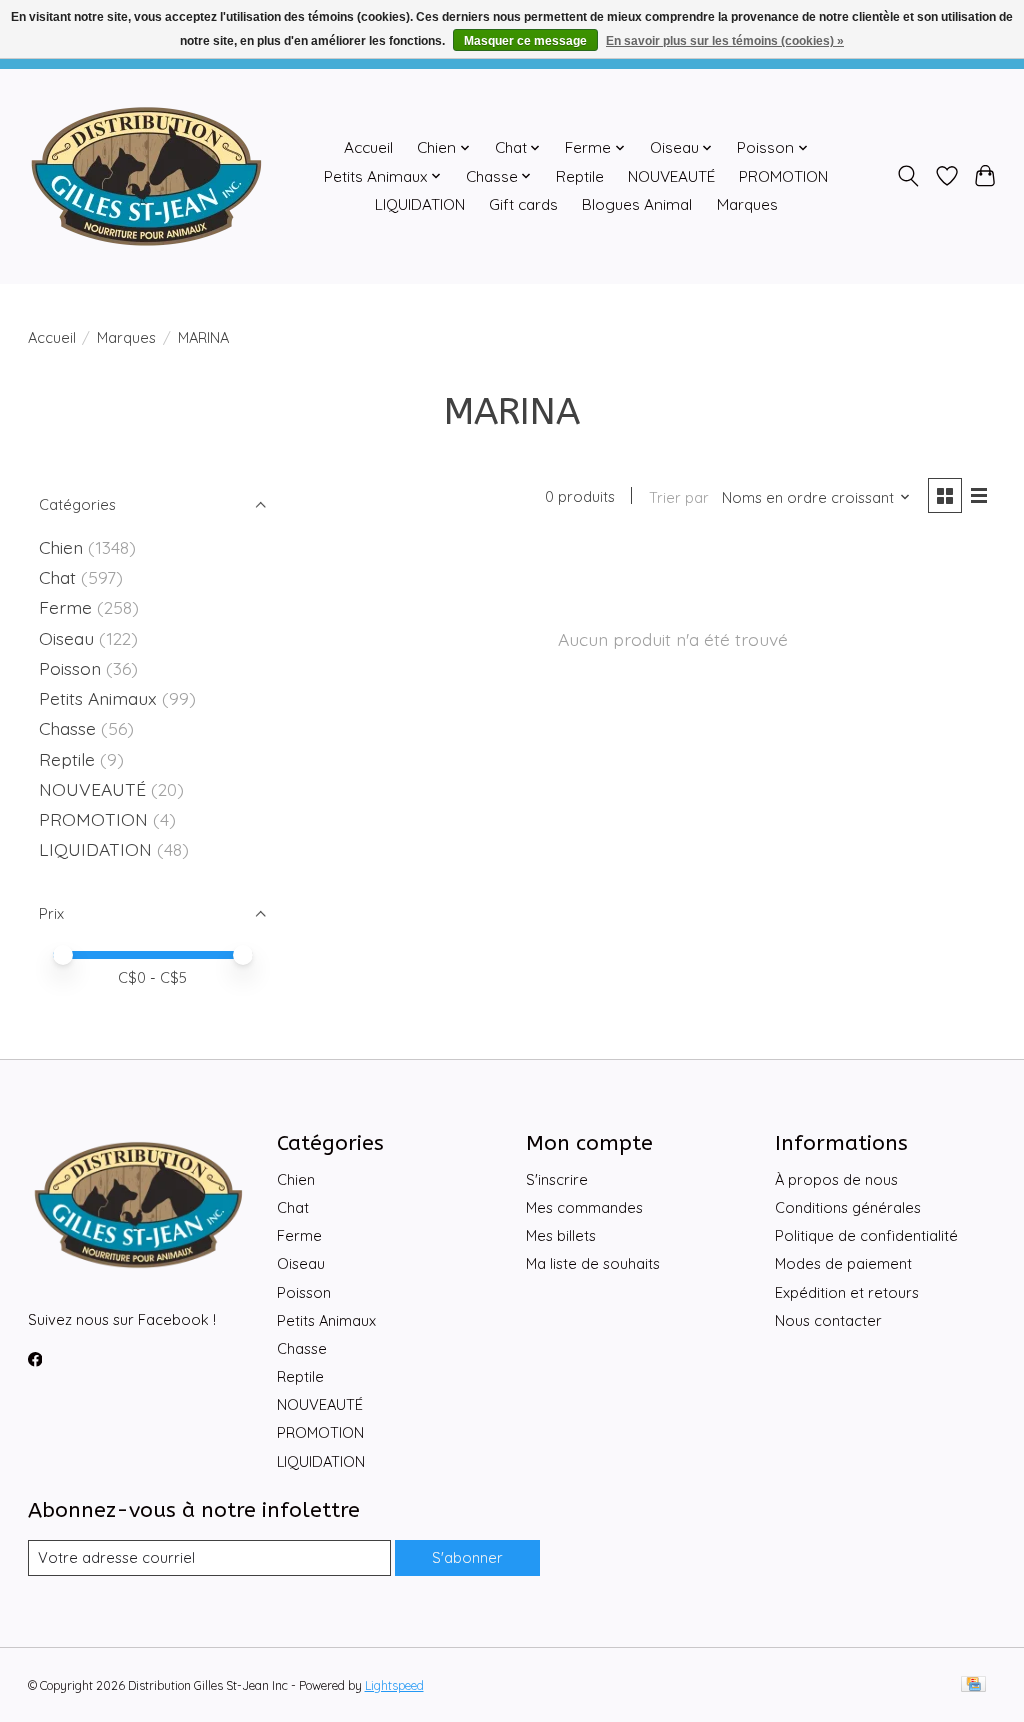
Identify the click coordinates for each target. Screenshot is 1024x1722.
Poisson (70, 668)
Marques (747, 204)
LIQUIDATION (420, 204)
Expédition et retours (847, 1292)
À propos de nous (836, 1179)
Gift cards (523, 204)
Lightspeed (394, 1685)
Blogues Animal (637, 204)
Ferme (65, 607)
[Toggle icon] (907, 176)
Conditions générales (848, 1207)
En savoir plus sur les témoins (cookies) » (725, 41)
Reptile (580, 176)
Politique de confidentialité (866, 1235)
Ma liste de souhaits (593, 1263)
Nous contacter (828, 1320)
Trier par (679, 497)
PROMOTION (783, 176)
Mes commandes (584, 1207)
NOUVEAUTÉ (671, 176)
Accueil (368, 147)
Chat (57, 577)
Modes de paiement (843, 1263)
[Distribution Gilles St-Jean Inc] (146, 176)
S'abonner (467, 1557)
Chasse (67, 728)
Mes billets (561, 1235)
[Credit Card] (973, 1685)
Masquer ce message (525, 41)
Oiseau (66, 638)
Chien (61, 547)
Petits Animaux (98, 698)
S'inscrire (557, 1179)
